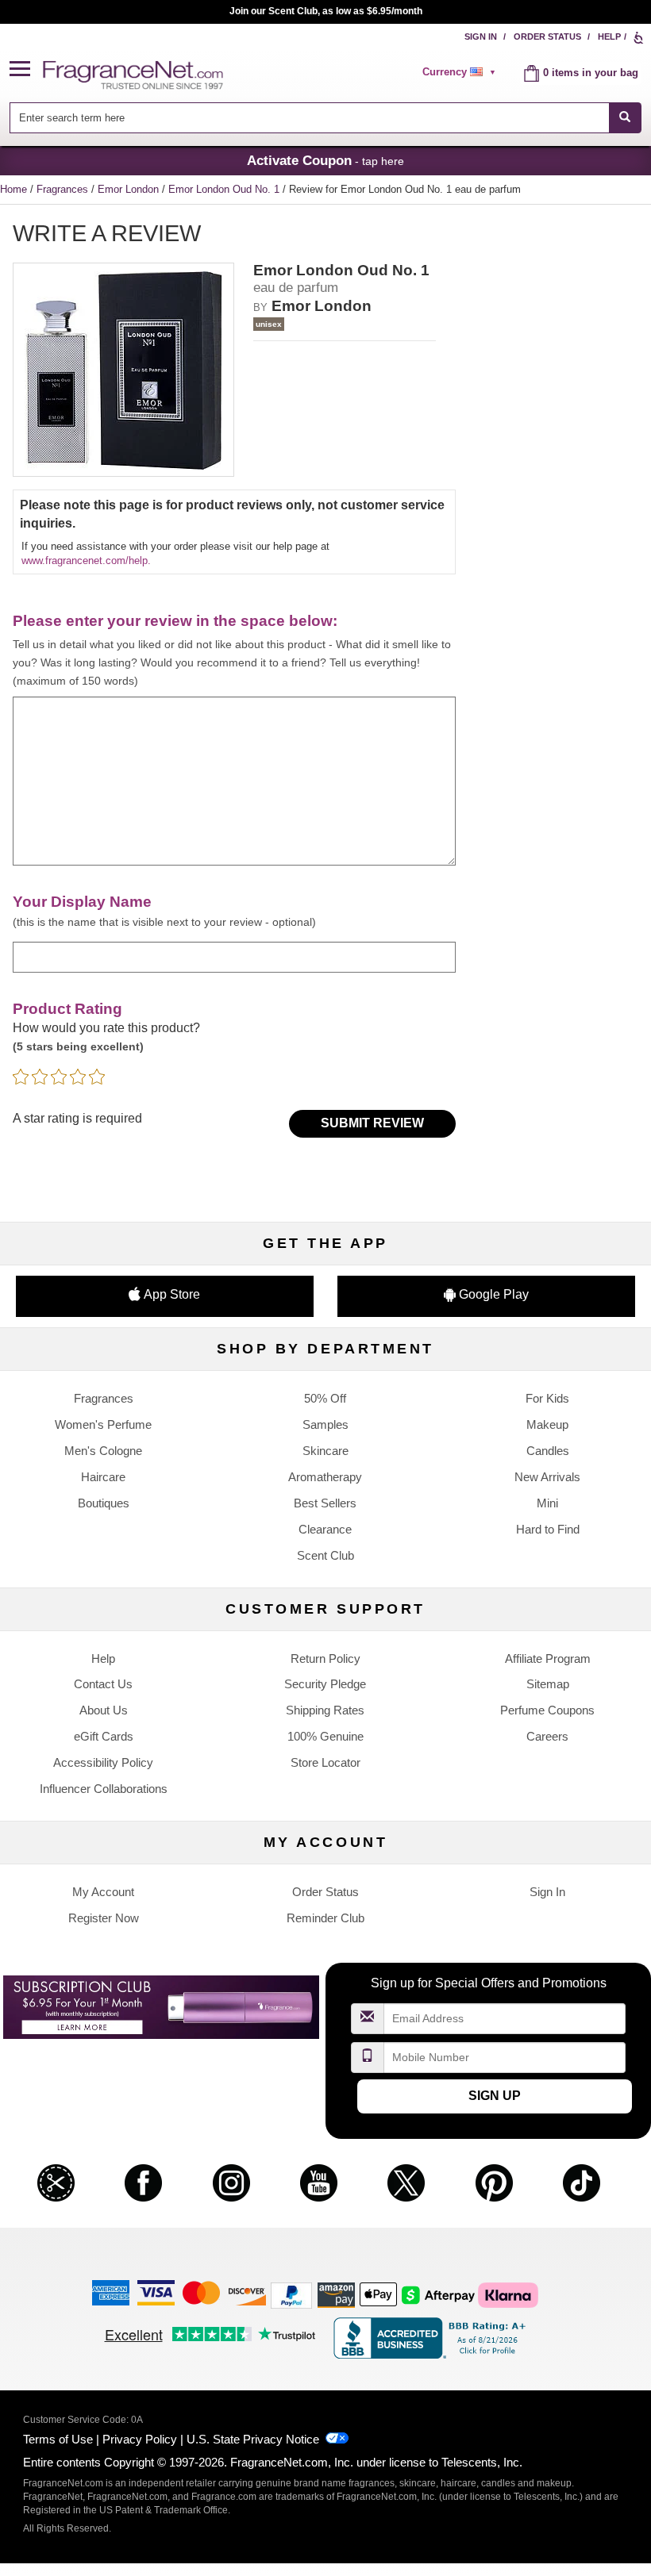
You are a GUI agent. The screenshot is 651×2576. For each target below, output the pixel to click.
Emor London (130, 189)
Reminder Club (325, 1918)
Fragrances (64, 189)
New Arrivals (547, 1477)
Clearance (325, 1529)
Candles (548, 1451)
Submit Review (372, 1123)
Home (13, 189)
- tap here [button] (325, 160)
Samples (325, 1424)
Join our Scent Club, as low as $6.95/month (326, 11)
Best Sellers (325, 1503)
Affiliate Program (548, 1658)
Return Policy (325, 1658)
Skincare (325, 1451)
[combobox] (325, 118)
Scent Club (325, 1555)
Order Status (547, 36)
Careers (547, 1736)
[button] (26, 69)
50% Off (325, 1398)
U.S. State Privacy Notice (253, 2439)
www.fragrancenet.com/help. (86, 561)
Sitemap (548, 1684)
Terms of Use (58, 2439)
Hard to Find (548, 1529)
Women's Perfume (103, 1424)
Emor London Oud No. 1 (225, 189)
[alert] (461, 72)
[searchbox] (309, 118)
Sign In (481, 36)
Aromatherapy (325, 1477)
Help (609, 36)
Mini (547, 1503)
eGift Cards (104, 1736)
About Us (104, 1710)
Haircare (103, 1477)
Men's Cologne (103, 1451)
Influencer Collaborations (104, 1789)
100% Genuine (325, 1736)
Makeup (547, 1424)
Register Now (104, 1918)
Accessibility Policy (103, 1762)
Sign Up (495, 2096)
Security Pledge (325, 1684)
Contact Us (103, 1684)
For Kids (547, 1398)
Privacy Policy (140, 2439)
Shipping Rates (325, 1710)
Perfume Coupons (547, 1710)
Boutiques (104, 1503)
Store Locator (325, 1762)
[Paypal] (291, 2295)
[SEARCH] (625, 118)
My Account (103, 1892)
